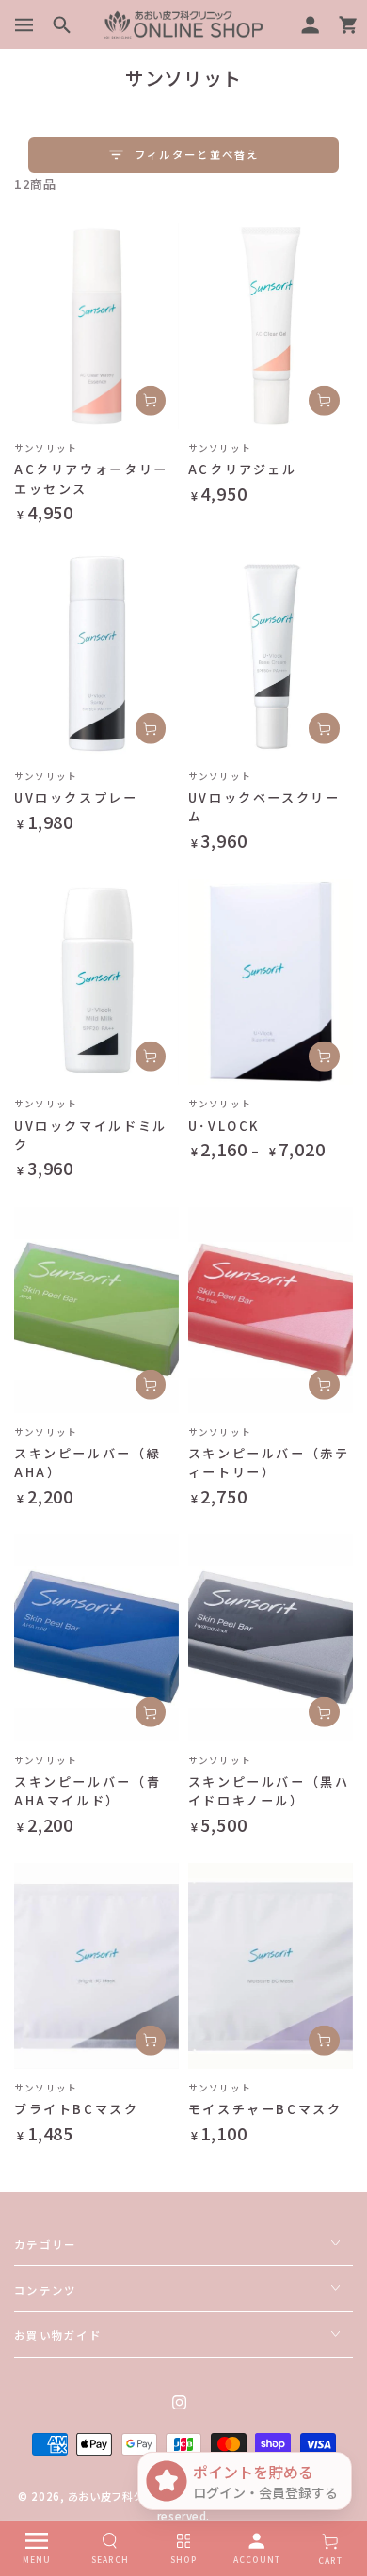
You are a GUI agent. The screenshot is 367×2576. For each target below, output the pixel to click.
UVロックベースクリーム (264, 807)
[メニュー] (24, 24)
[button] (70, 24)
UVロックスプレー (76, 797)
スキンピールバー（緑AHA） (88, 1463)
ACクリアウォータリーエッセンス (91, 478)
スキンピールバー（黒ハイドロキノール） (269, 1791)
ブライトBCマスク (77, 2109)
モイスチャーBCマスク (265, 2109)
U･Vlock (224, 1126)
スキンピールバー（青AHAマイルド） (88, 1791)
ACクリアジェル (243, 469)
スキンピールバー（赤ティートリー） (269, 1463)
